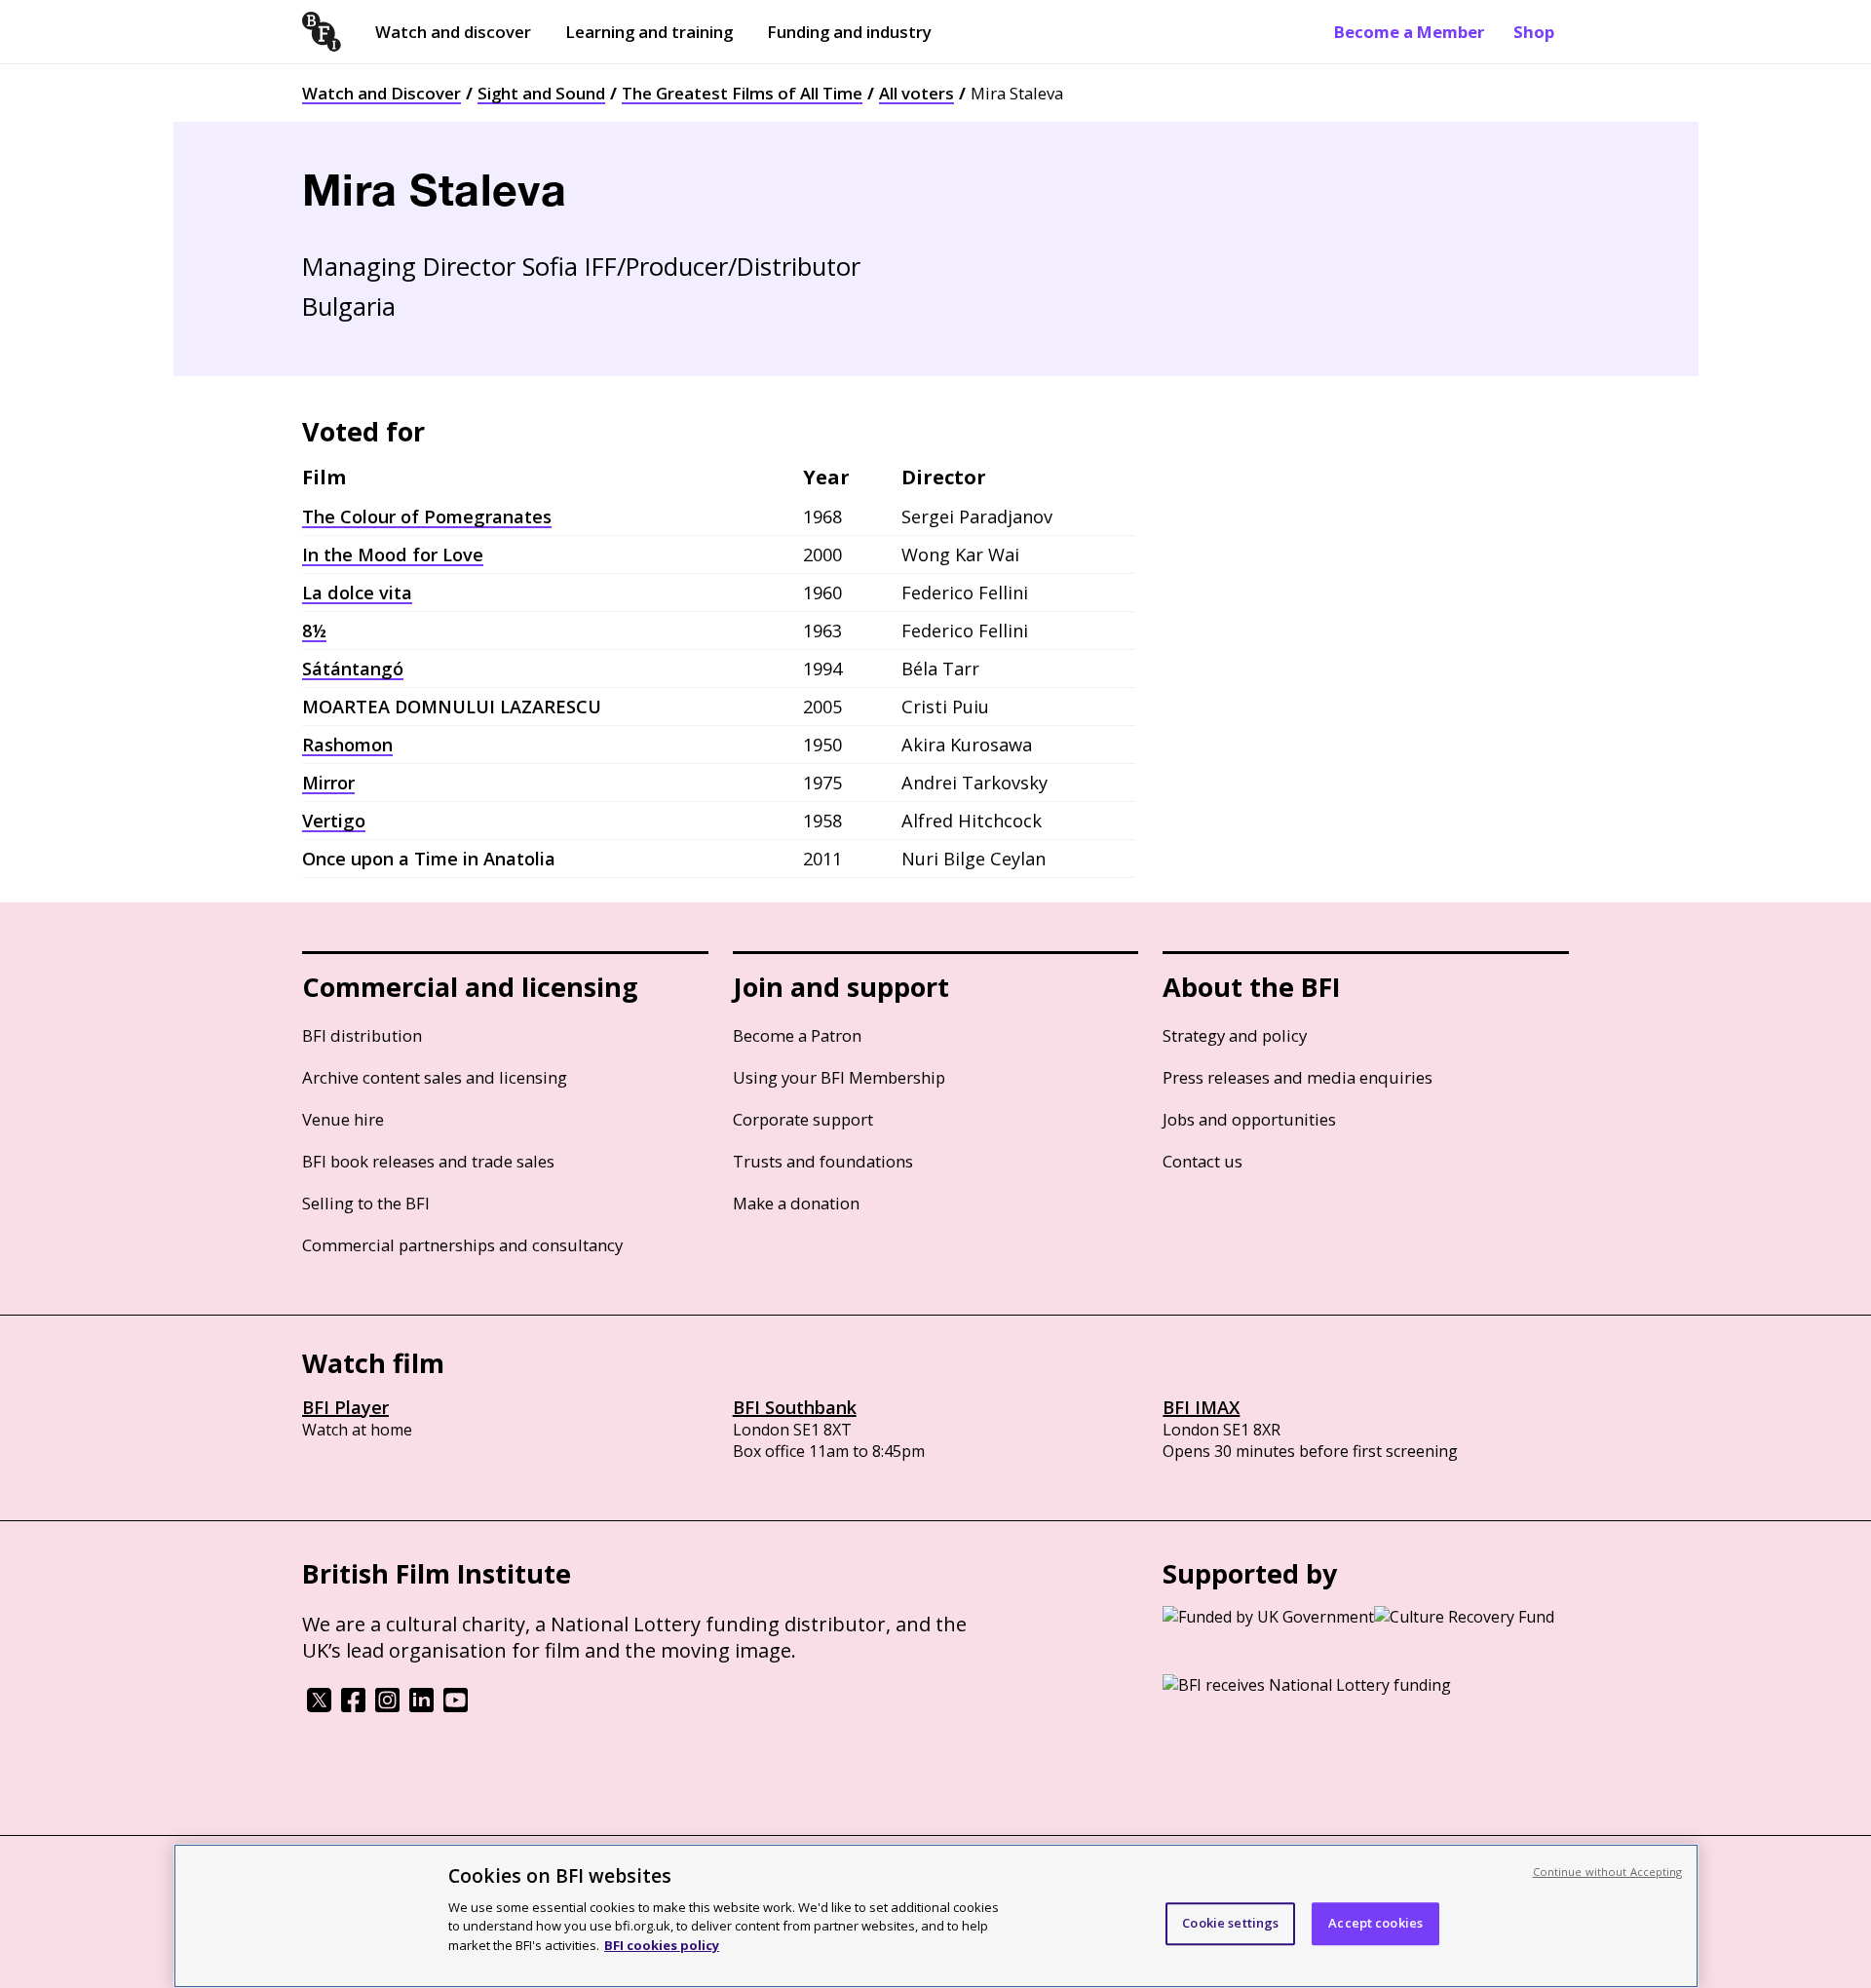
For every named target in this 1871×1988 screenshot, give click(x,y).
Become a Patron (797, 1035)
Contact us (1203, 1161)
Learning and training (649, 32)
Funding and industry (849, 32)
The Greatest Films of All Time (742, 93)
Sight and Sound (541, 93)
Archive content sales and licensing (435, 1077)
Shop (1534, 32)
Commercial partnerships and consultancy (462, 1245)
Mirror (328, 783)
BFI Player (345, 1407)
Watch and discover (453, 32)
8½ (314, 631)
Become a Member (1409, 32)
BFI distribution (362, 1035)
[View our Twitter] (319, 1706)
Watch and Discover (382, 93)
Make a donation (796, 1203)
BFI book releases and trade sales (428, 1161)
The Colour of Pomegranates (427, 516)
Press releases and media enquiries (1298, 1077)
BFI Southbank (795, 1407)
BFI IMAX (1201, 1407)
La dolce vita (357, 593)
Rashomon (347, 745)
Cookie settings (1230, 1923)
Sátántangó (353, 669)
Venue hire (343, 1119)
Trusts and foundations (823, 1161)
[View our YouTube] (456, 1706)
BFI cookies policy (662, 1944)
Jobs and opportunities (1249, 1119)
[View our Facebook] (353, 1706)
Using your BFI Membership (839, 1077)
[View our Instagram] (387, 1706)
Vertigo (334, 821)
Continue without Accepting (1608, 1872)
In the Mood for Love (393, 554)
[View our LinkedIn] (421, 1706)
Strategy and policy (1235, 1035)
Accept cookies (1375, 1923)
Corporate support (803, 1119)
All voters (916, 93)
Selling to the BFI (366, 1203)
